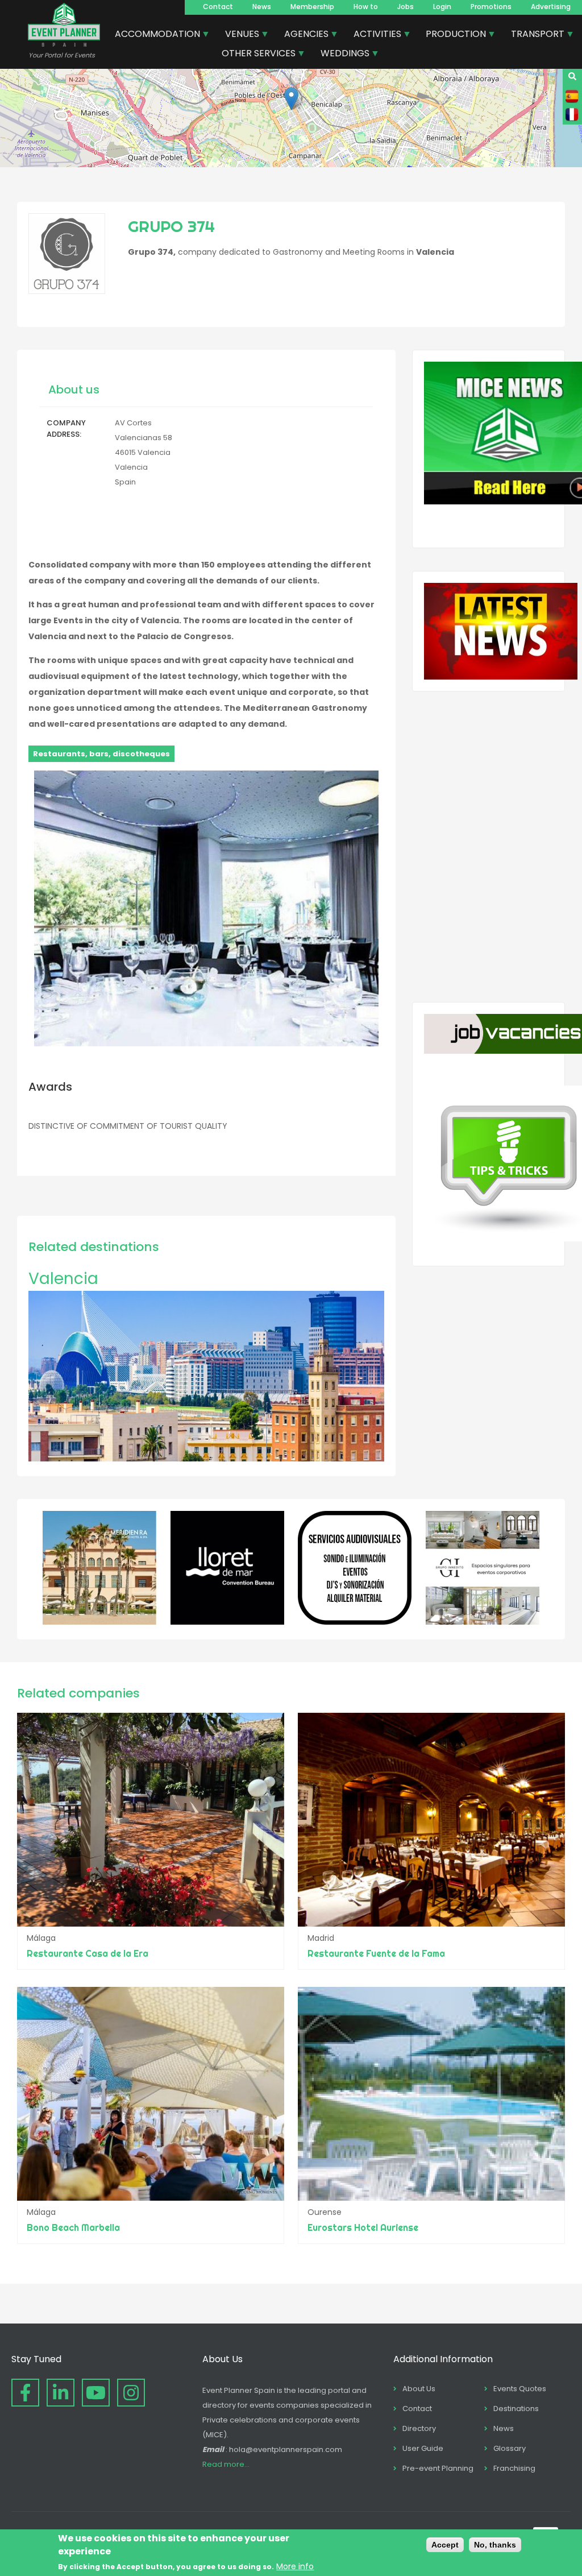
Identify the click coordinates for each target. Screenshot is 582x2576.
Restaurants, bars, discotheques (101, 754)
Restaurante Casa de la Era (88, 1953)
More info (295, 2566)
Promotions (491, 7)
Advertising (551, 7)
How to (366, 7)
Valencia (63, 1279)
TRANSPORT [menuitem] (533, 35)
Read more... (226, 2464)
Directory (419, 2428)
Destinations (516, 2409)
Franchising (514, 2468)
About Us (419, 2389)
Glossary (510, 2448)
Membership (312, 7)
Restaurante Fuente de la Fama (376, 1953)
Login (442, 7)
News (262, 7)
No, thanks (495, 2545)
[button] (291, 99)
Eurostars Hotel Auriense (363, 2227)
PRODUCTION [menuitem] (452, 35)
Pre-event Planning (438, 2468)
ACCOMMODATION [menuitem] (153, 35)
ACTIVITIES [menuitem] (373, 35)
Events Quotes (520, 2389)
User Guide (423, 2448)
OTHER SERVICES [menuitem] (254, 55)
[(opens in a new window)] (99, 1622)
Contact (218, 7)
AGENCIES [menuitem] (302, 35)
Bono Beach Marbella (73, 2227)
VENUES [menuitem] (238, 35)
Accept (445, 2545)
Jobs (406, 7)
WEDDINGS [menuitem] (341, 55)
